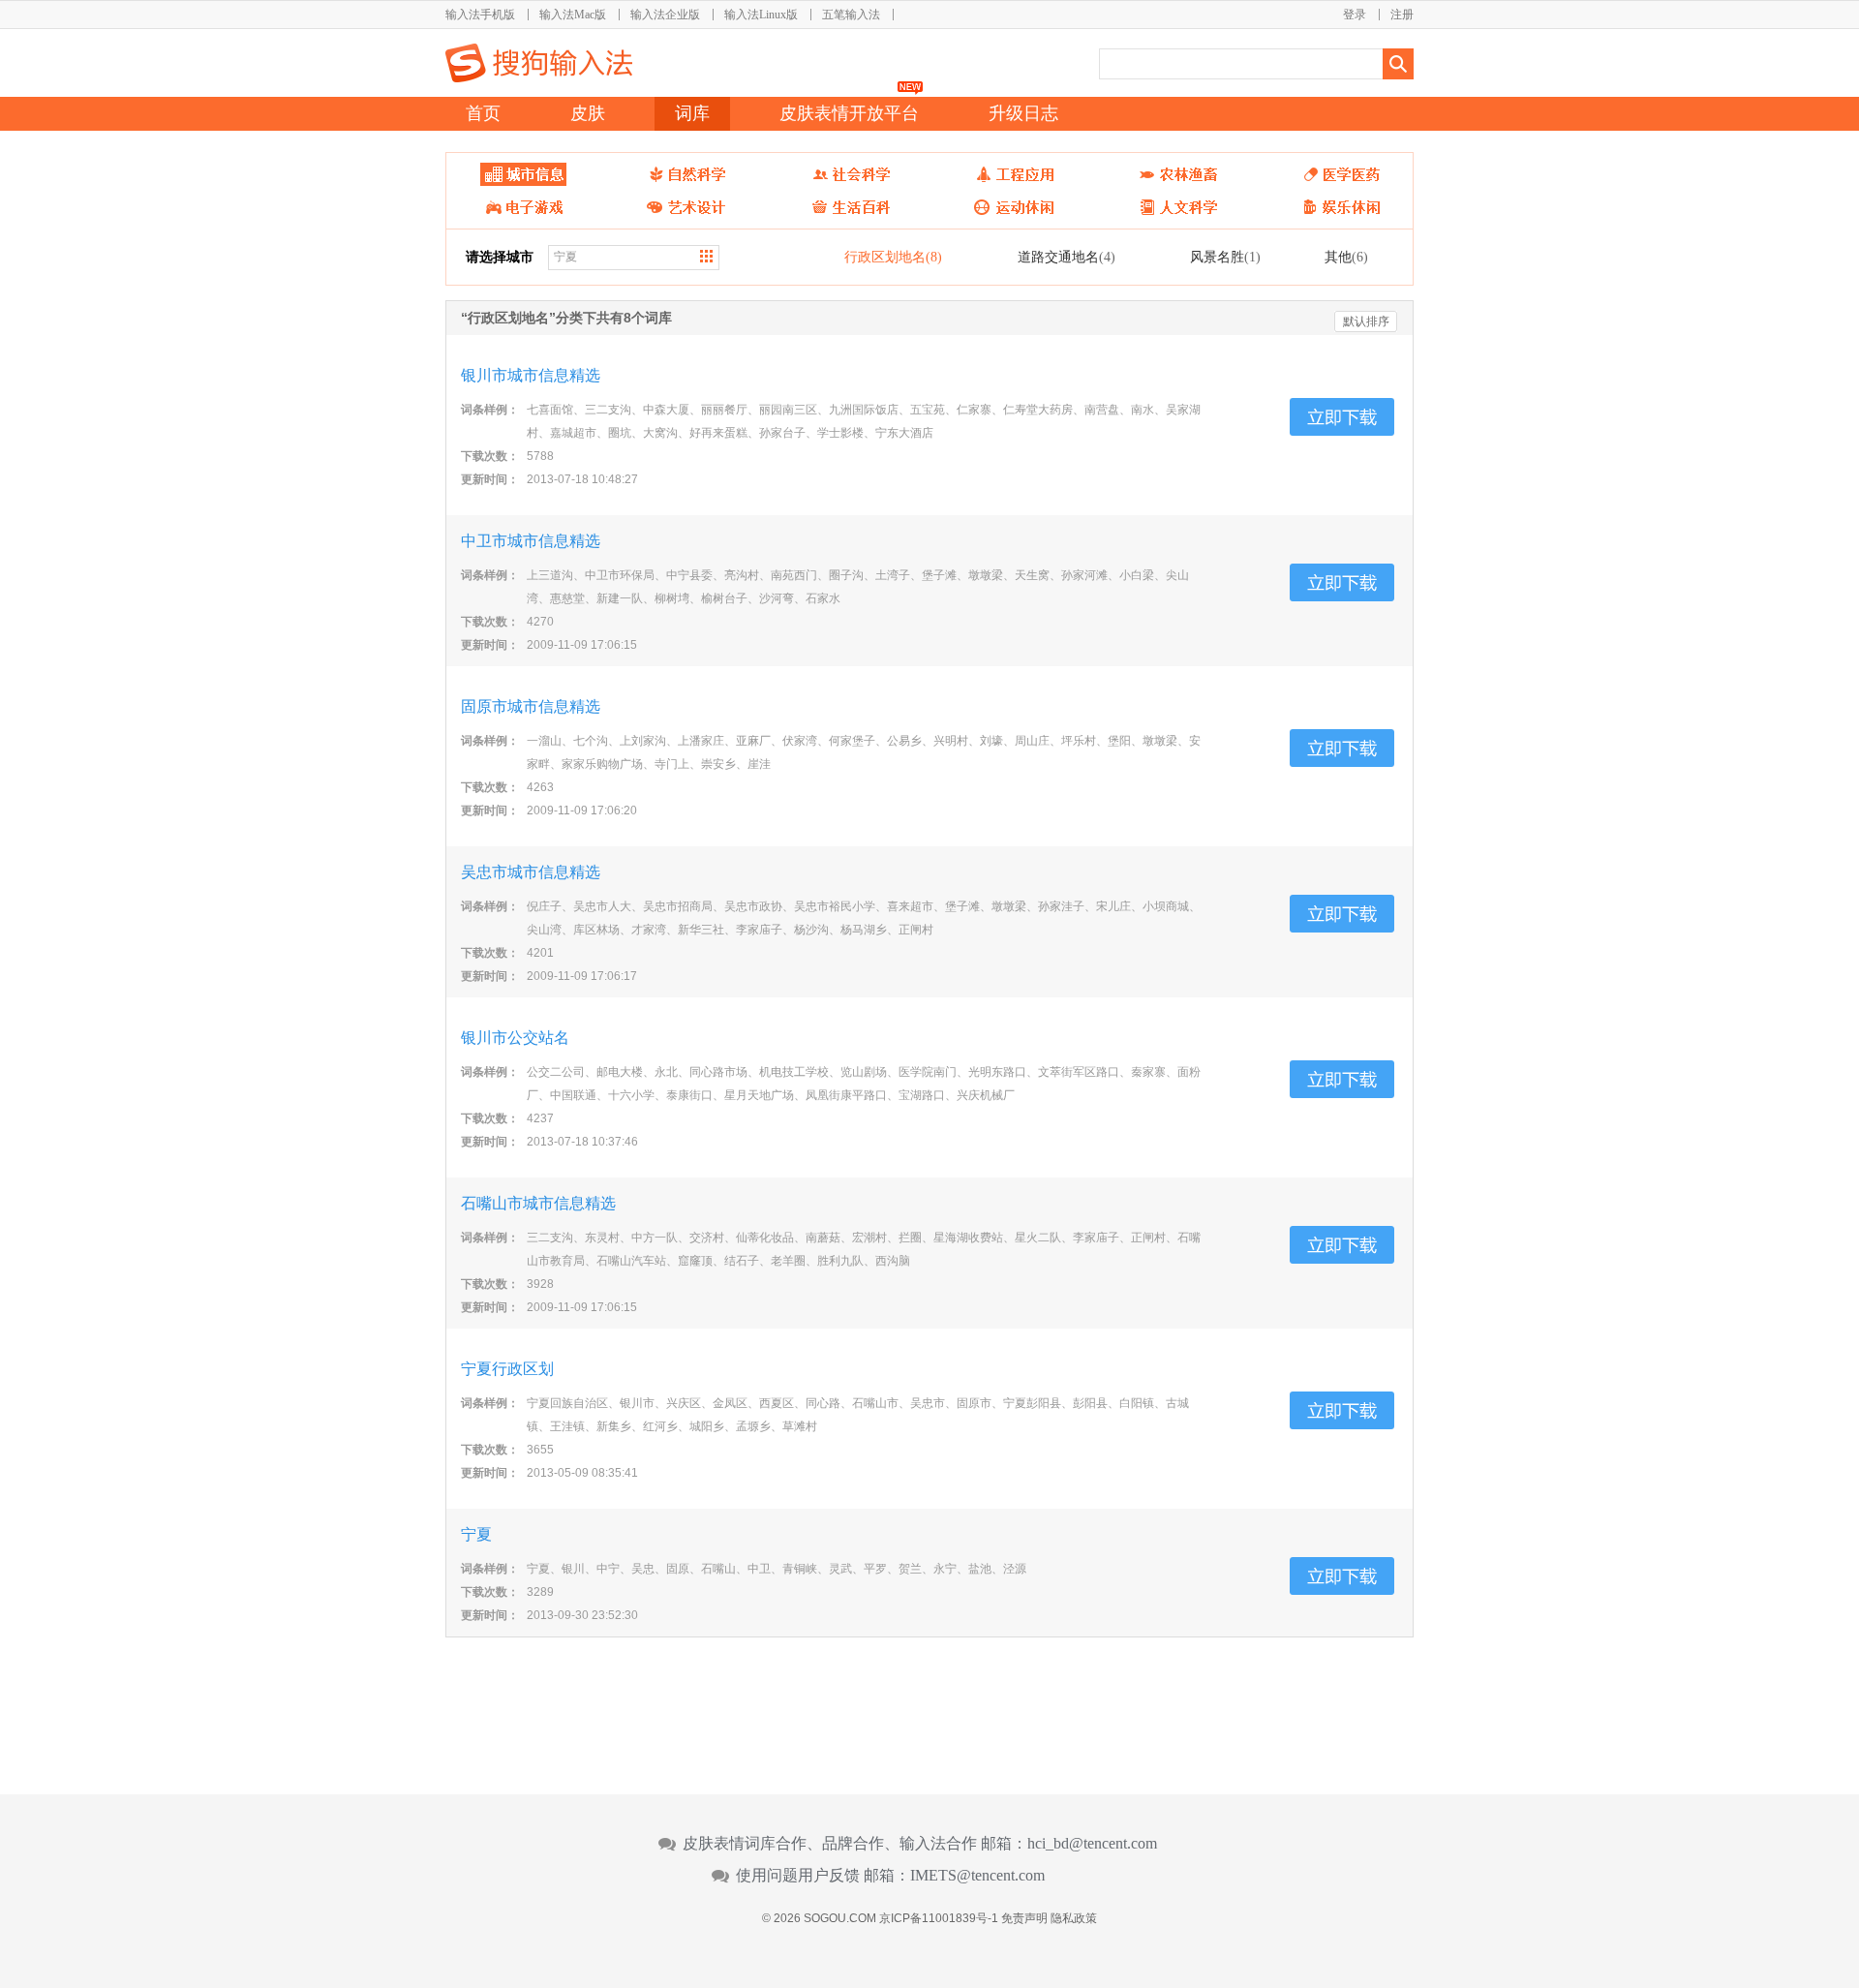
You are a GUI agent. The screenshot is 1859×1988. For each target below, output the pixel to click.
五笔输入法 (851, 15)
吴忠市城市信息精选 (531, 872)
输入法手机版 (480, 15)
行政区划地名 (893, 257)
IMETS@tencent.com (977, 1876)
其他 (1346, 257)
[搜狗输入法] (539, 63)
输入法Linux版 (761, 15)
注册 (1402, 15)
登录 (1355, 15)
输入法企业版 (665, 15)
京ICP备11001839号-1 (939, 1918)
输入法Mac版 (573, 15)
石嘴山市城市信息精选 (538, 1203)
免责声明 (1024, 1918)
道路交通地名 (1067, 257)
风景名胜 (1225, 257)
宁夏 (476, 1534)
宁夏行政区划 (507, 1369)
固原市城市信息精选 (531, 706)
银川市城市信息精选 (531, 375)
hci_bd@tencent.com (1092, 1844)
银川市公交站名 (515, 1038)
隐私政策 (1074, 1918)
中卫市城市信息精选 (531, 541)
